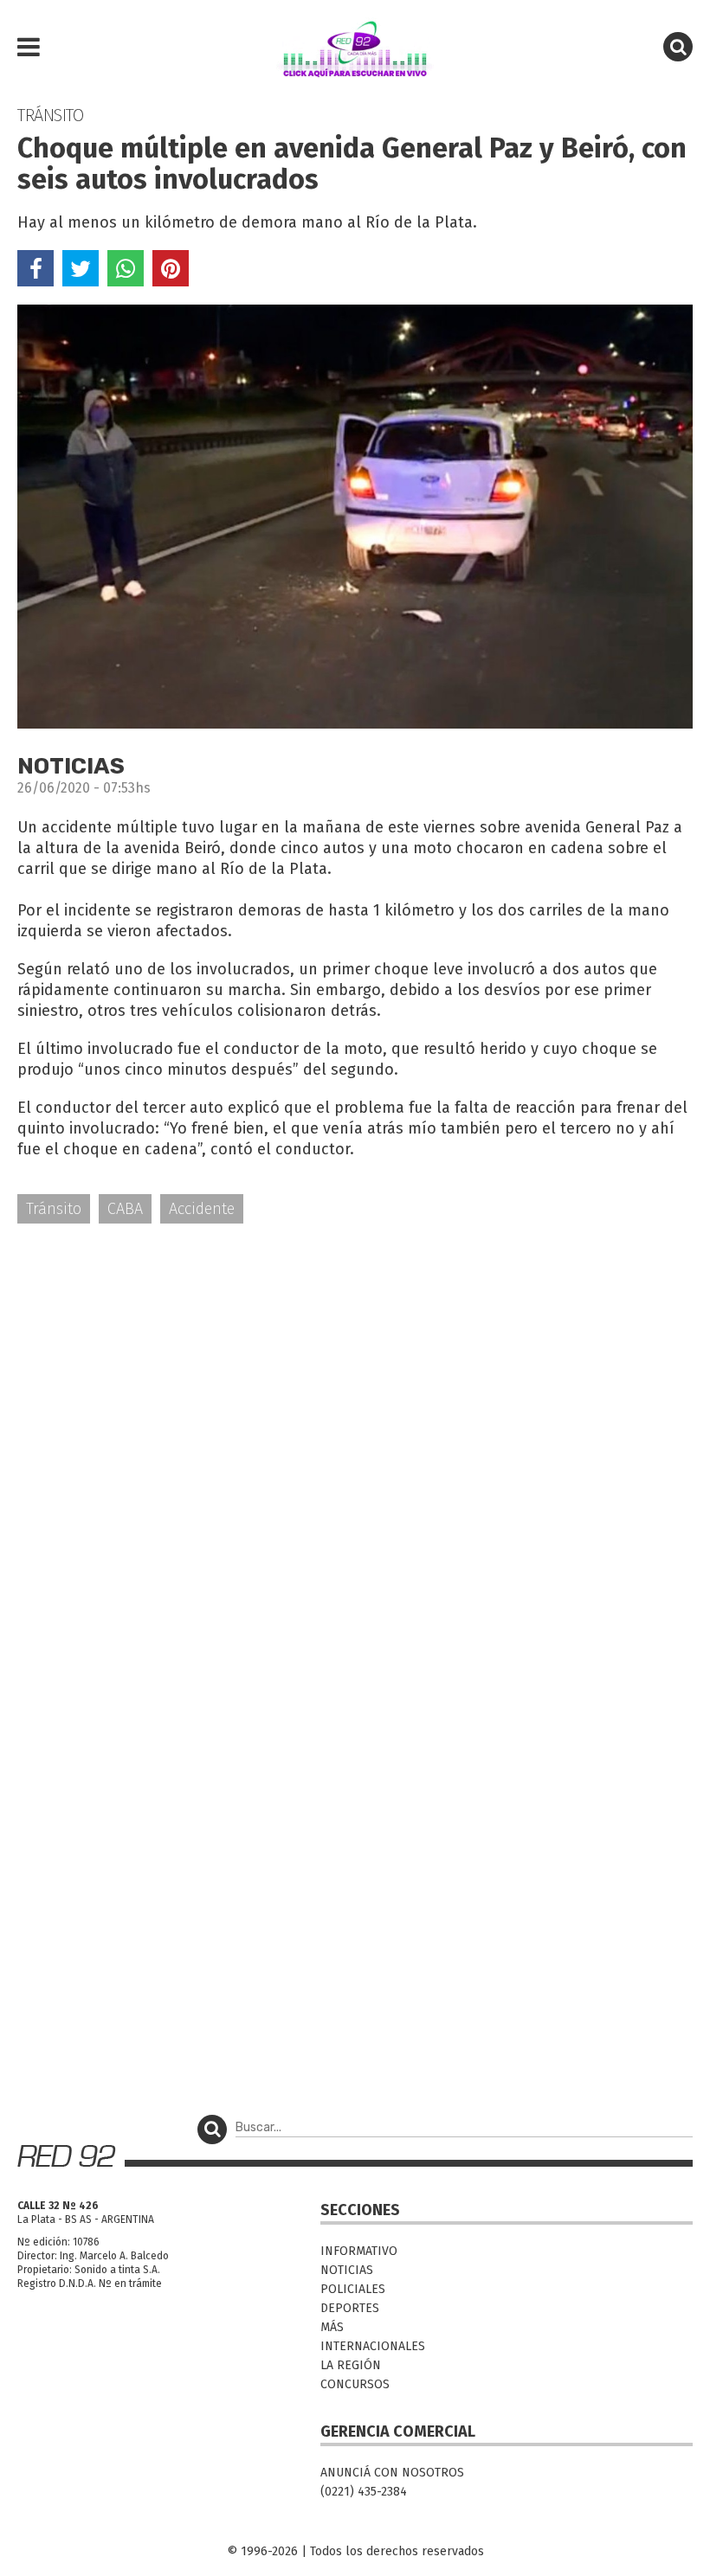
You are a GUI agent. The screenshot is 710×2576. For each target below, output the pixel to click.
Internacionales (373, 2346)
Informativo (359, 2251)
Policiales (353, 2289)
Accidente (202, 1209)
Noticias (347, 2270)
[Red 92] (355, 48)
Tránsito (54, 1209)
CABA (125, 1209)
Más (332, 2327)
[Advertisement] (355, 1372)
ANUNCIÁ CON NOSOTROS (392, 2473)
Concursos (355, 2384)
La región (351, 2365)
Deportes (350, 2308)
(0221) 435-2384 (364, 2492)
